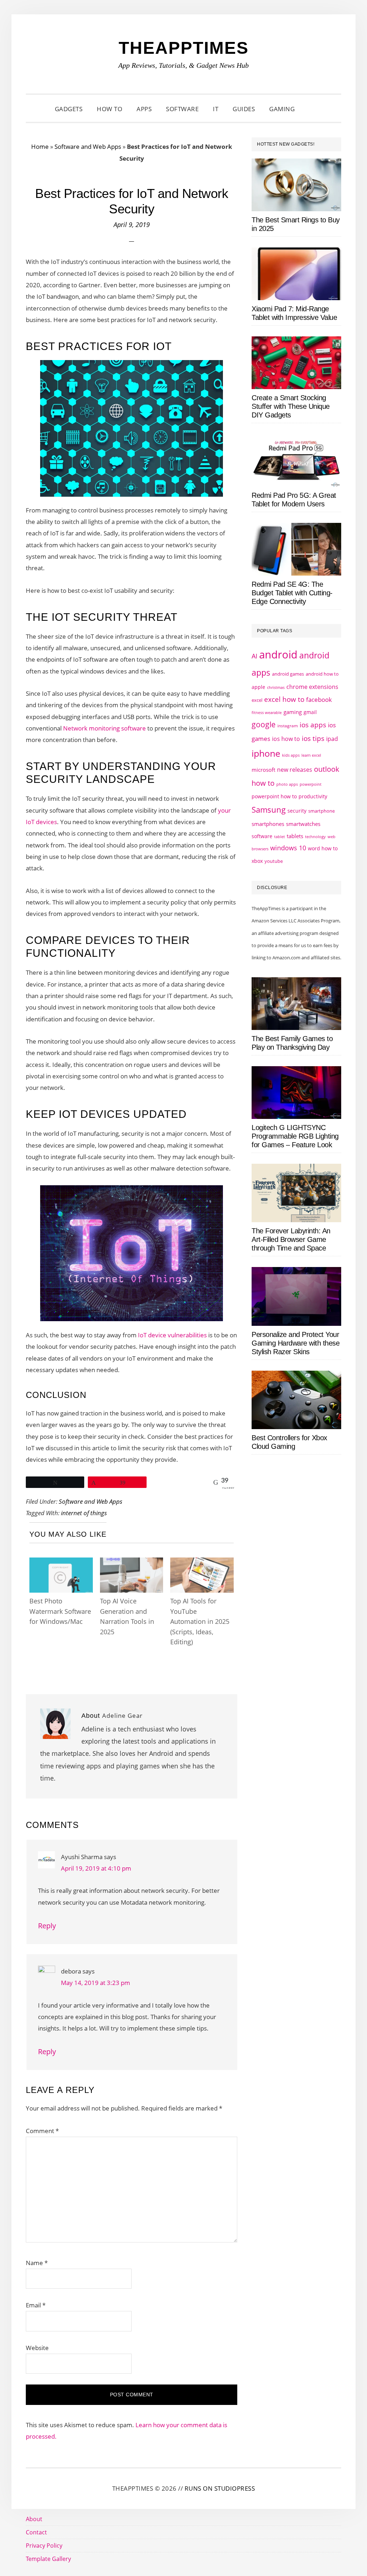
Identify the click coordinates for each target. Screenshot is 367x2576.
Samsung (269, 810)
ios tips (313, 738)
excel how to (284, 699)
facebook (319, 699)
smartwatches (303, 824)
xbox (257, 861)
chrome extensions (312, 687)
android (278, 654)
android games (288, 674)
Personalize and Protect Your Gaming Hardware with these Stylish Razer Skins (295, 1343)
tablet (280, 837)
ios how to (286, 739)
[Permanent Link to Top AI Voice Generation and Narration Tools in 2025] (132, 1564)
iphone (266, 753)
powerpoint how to (274, 796)
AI (254, 656)
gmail (310, 712)
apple (258, 687)
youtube (274, 861)
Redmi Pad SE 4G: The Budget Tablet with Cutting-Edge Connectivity (292, 593)
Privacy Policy (44, 2546)
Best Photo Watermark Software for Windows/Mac (60, 1611)
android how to (322, 674)
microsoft (263, 770)
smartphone (321, 811)
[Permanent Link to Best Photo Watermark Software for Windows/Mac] (61, 1564)
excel (257, 700)
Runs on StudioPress (220, 2488)
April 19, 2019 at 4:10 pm (96, 1868)
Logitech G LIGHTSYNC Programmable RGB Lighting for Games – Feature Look (295, 1136)
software (262, 836)
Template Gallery (48, 2559)
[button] (311, 109)
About (34, 2519)
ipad (332, 739)
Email (36, 2305)
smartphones (268, 824)
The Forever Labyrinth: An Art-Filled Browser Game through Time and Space (291, 1239)
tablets (295, 836)
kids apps (291, 755)
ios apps (313, 725)
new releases (295, 770)
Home (40, 146)
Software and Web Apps (88, 146)
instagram (288, 726)
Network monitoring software (104, 728)
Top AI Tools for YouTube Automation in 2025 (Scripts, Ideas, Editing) (200, 1621)
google (264, 724)
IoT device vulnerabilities (172, 1335)
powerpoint (311, 784)
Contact (36, 2532)
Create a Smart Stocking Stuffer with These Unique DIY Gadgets (291, 406)
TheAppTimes (184, 48)
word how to (323, 848)
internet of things (84, 1513)
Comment (42, 2131)
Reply (47, 1926)
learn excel (311, 755)
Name (37, 2263)
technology (315, 836)
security (297, 811)
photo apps (287, 784)
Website (37, 2348)
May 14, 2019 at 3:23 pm (96, 1983)
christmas (276, 687)
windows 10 (288, 848)
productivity (313, 796)
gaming (293, 712)
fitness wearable (267, 712)
